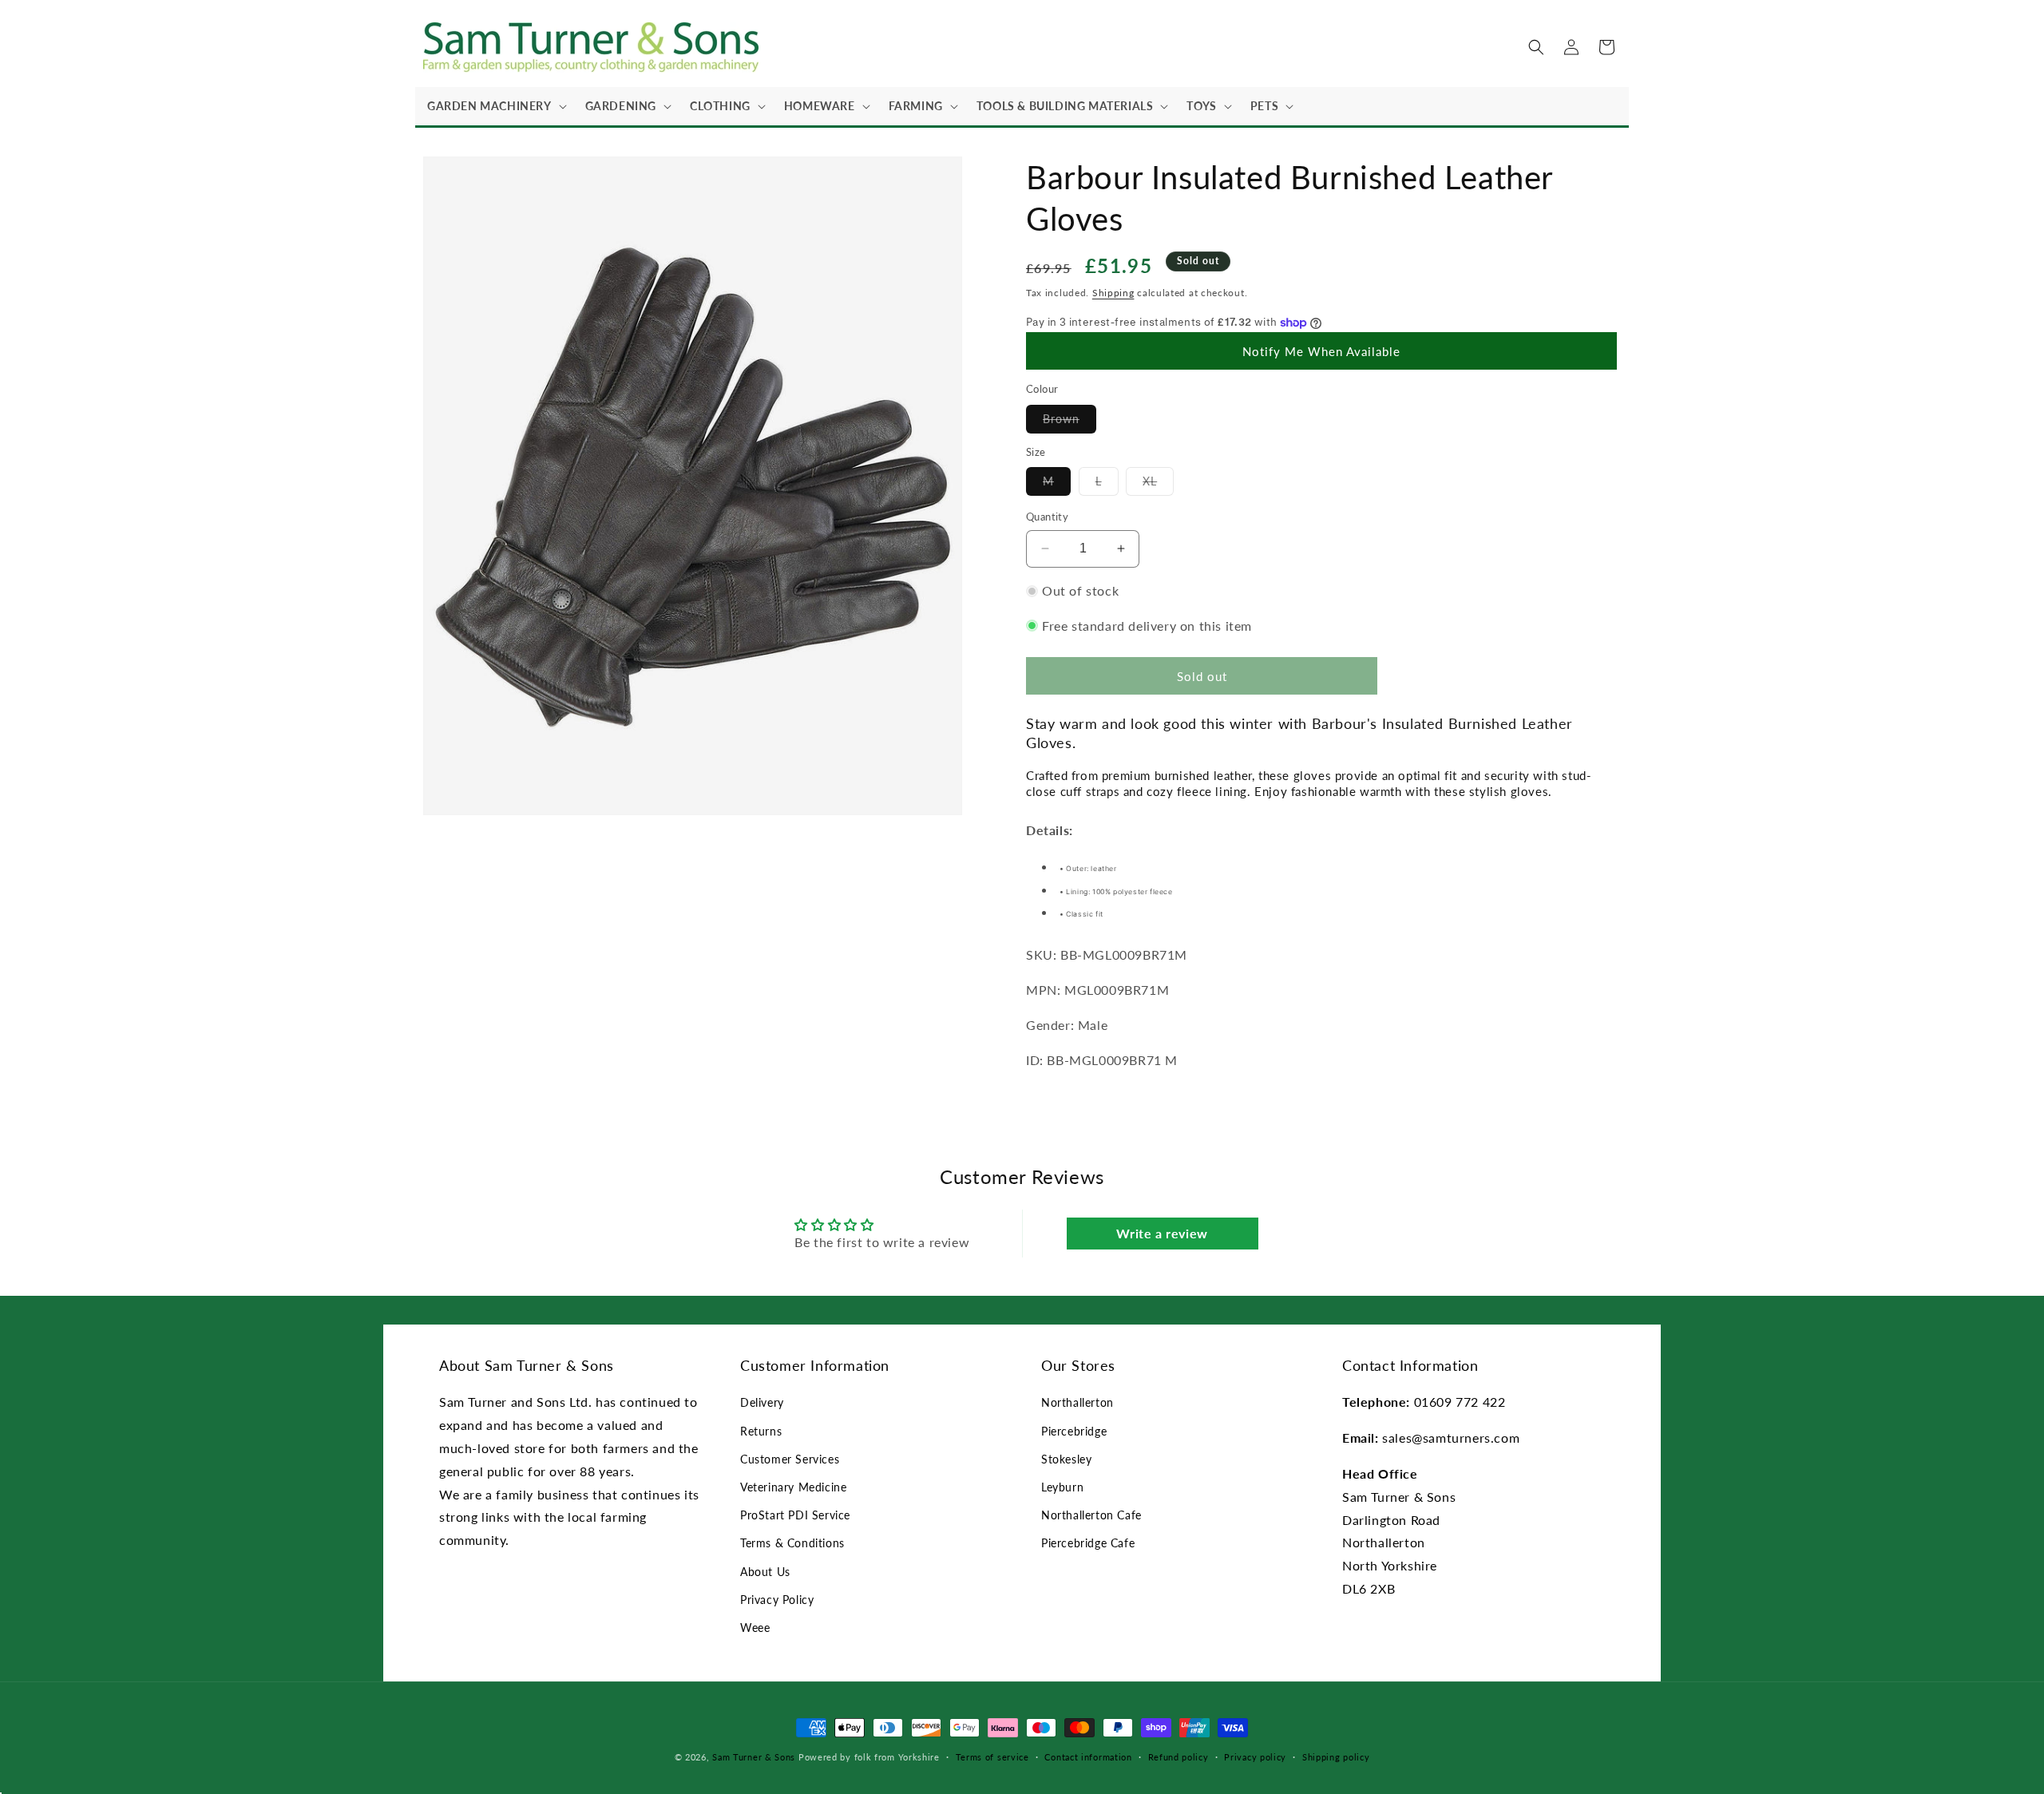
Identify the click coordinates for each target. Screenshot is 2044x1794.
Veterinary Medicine (793, 1487)
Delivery (762, 1402)
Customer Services (790, 1459)
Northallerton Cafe (1091, 1515)
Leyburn (1062, 1487)
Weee (755, 1628)
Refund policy (1178, 1757)
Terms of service (992, 1757)
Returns (761, 1431)
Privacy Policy (777, 1600)
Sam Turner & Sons (754, 1757)
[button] (494, 106)
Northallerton (1077, 1402)
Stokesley (1066, 1459)
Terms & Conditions (792, 1543)
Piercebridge (1074, 1431)
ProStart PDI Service (795, 1515)
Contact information (1088, 1757)
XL (1158, 485)
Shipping (1113, 293)
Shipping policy (1336, 1757)
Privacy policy (1255, 1757)
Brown (1070, 422)
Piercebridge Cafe (1088, 1543)
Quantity (1047, 517)
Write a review (1162, 1233)
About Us (765, 1572)
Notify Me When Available (1321, 351)
